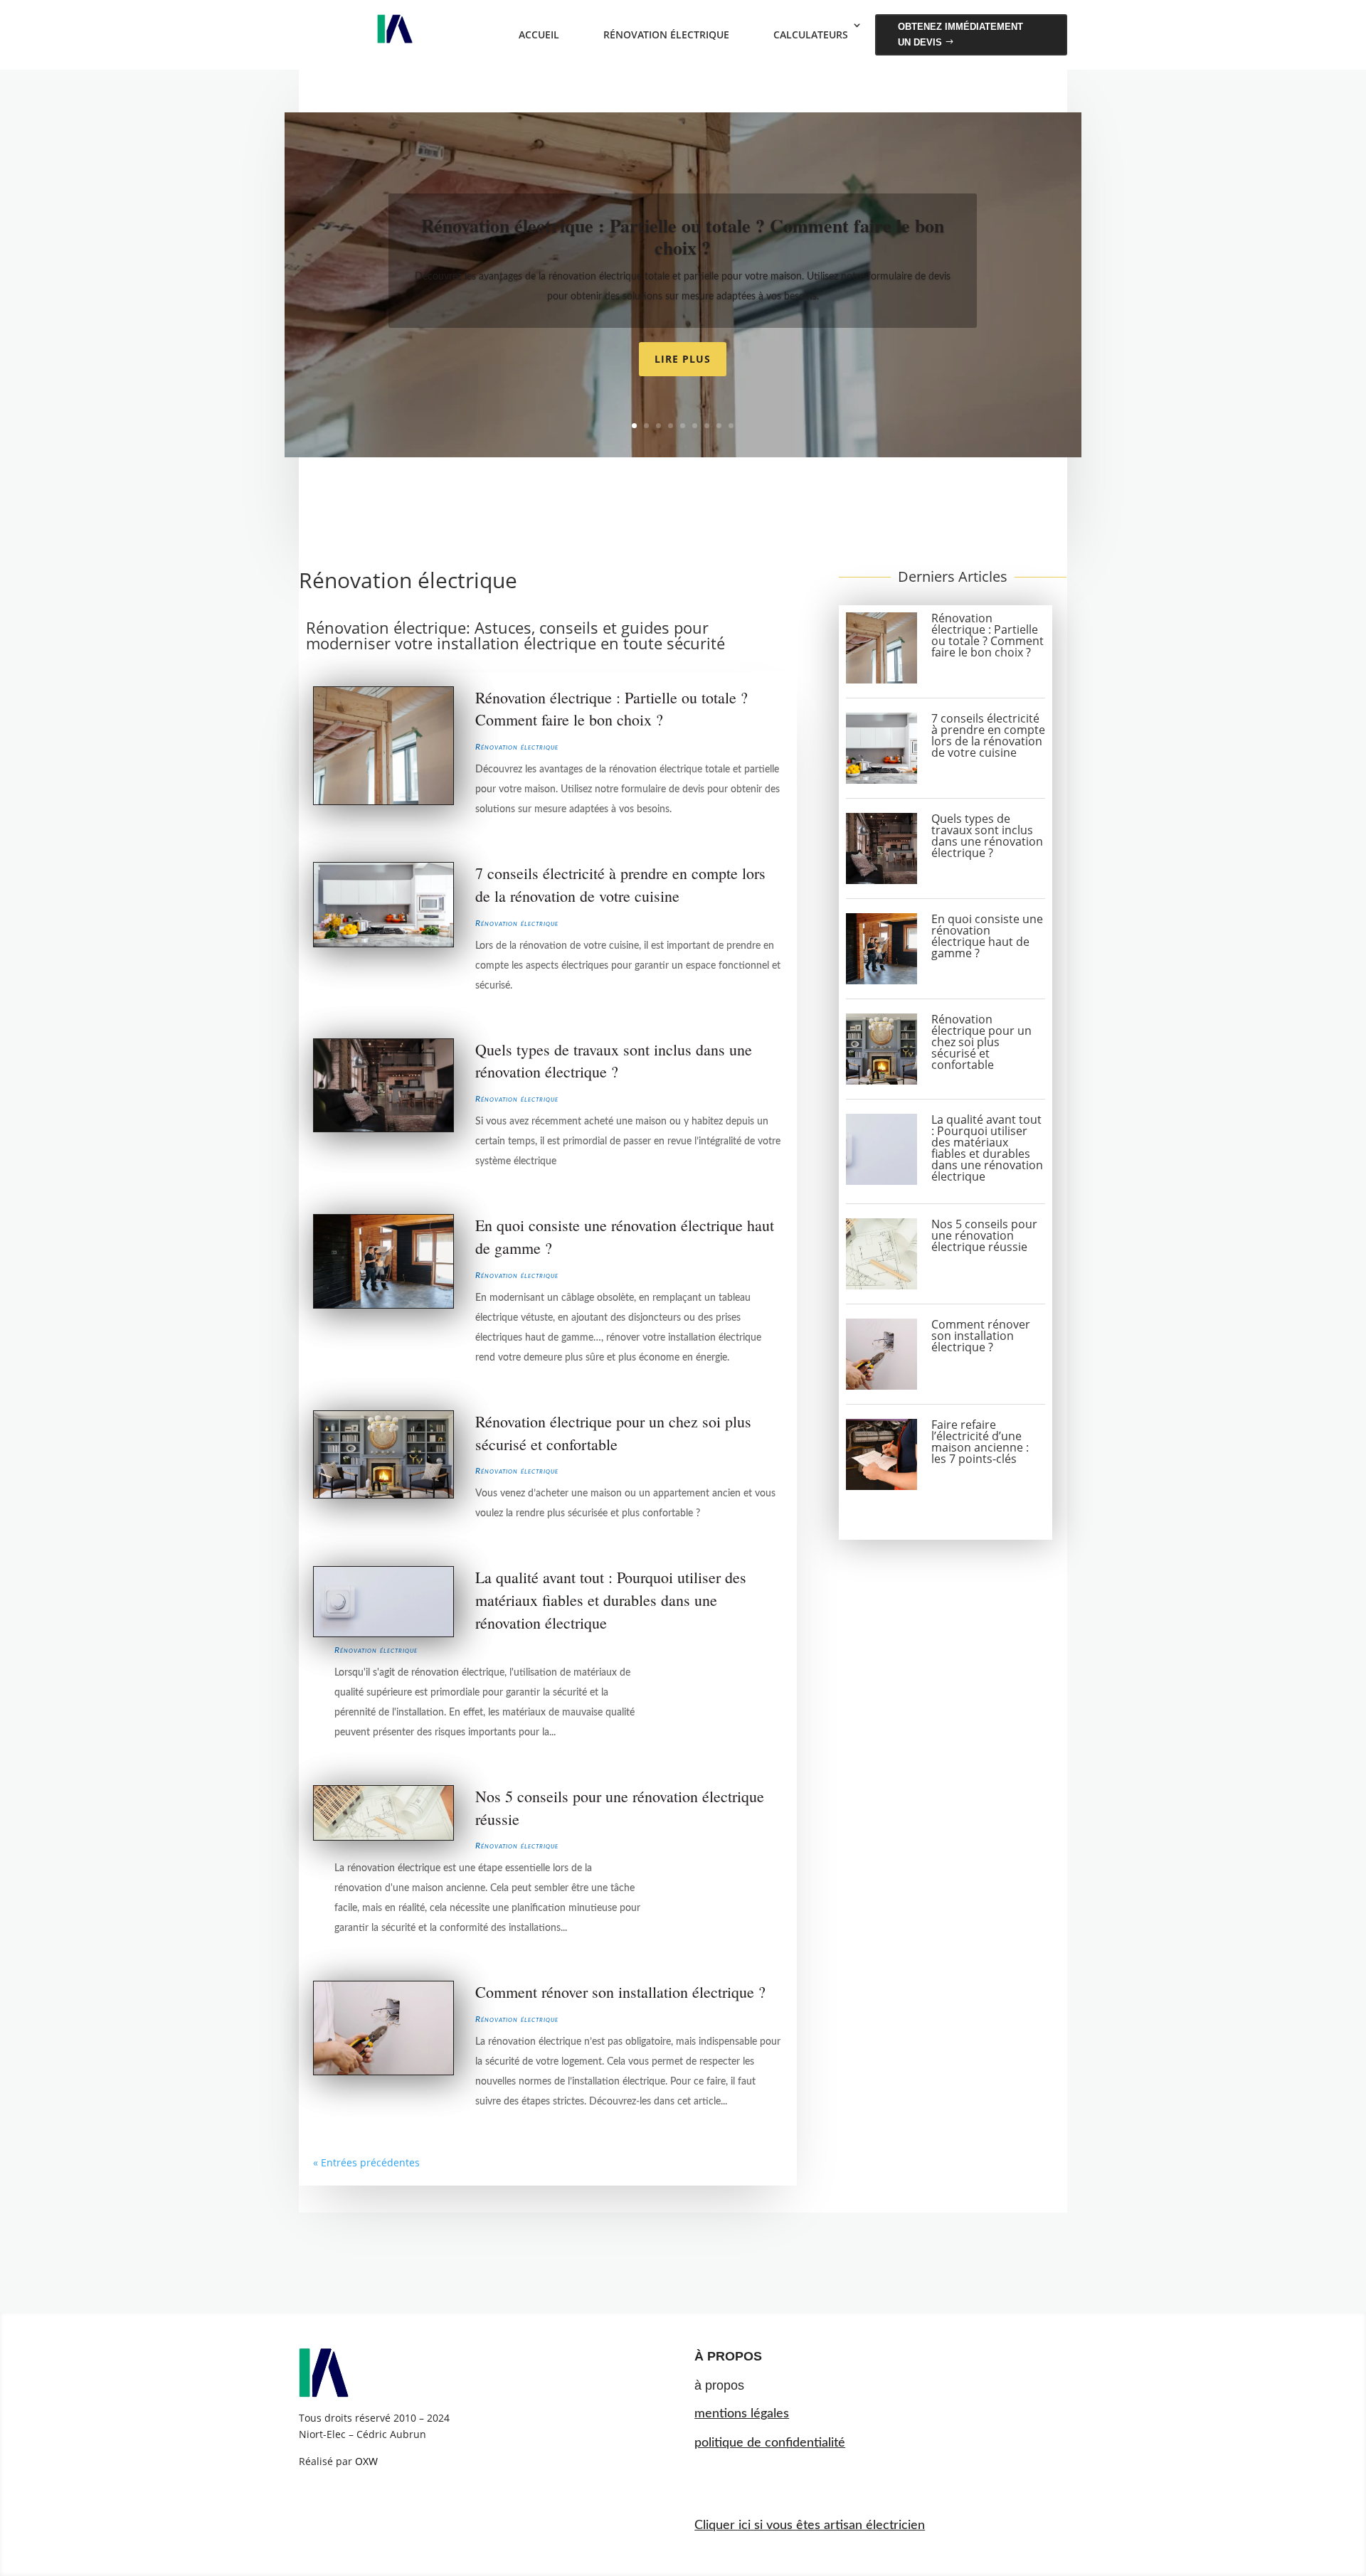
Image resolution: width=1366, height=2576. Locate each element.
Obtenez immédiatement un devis (960, 34)
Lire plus (683, 359)
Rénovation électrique (666, 34)
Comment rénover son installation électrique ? (620, 1992)
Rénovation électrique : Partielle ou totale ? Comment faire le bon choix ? (683, 236)
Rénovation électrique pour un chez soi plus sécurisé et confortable (981, 1042)
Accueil (539, 34)
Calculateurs (811, 34)
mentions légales (742, 2414)
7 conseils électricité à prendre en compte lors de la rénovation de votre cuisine (988, 735)
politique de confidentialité (770, 2443)
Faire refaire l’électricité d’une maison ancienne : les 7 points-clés (980, 1442)
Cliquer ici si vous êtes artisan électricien (810, 2526)
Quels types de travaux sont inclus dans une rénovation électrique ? (987, 836)
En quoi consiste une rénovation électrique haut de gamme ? (987, 936)
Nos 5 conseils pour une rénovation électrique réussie (984, 1235)
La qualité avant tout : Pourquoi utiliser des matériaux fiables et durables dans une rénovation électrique (611, 1600)
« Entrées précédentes (366, 2162)
